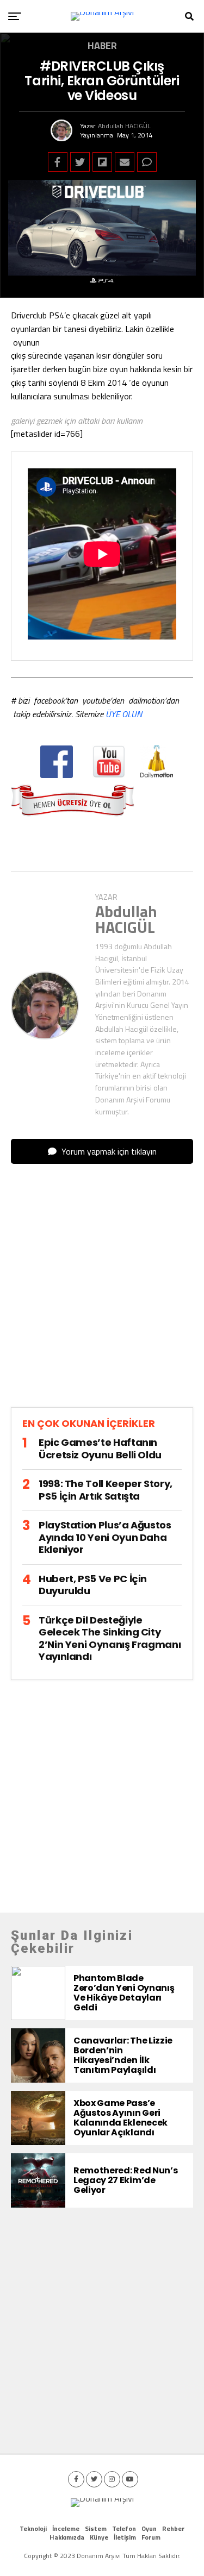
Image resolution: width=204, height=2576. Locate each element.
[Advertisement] (102, 1295)
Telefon (124, 2528)
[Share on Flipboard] (102, 162)
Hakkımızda (67, 2537)
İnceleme (66, 2528)
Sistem (96, 2528)
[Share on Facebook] (58, 162)
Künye (99, 2537)
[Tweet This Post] (80, 162)
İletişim (125, 2537)
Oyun (149, 2528)
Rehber (173, 2528)
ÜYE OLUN (124, 714)
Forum (151, 2537)
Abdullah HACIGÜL (124, 126)
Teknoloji (33, 2528)
